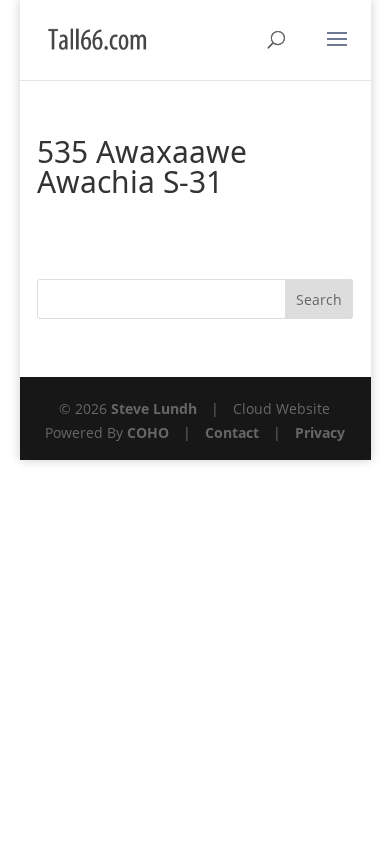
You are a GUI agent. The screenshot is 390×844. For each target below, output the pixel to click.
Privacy (320, 432)
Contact (232, 432)
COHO (148, 432)
